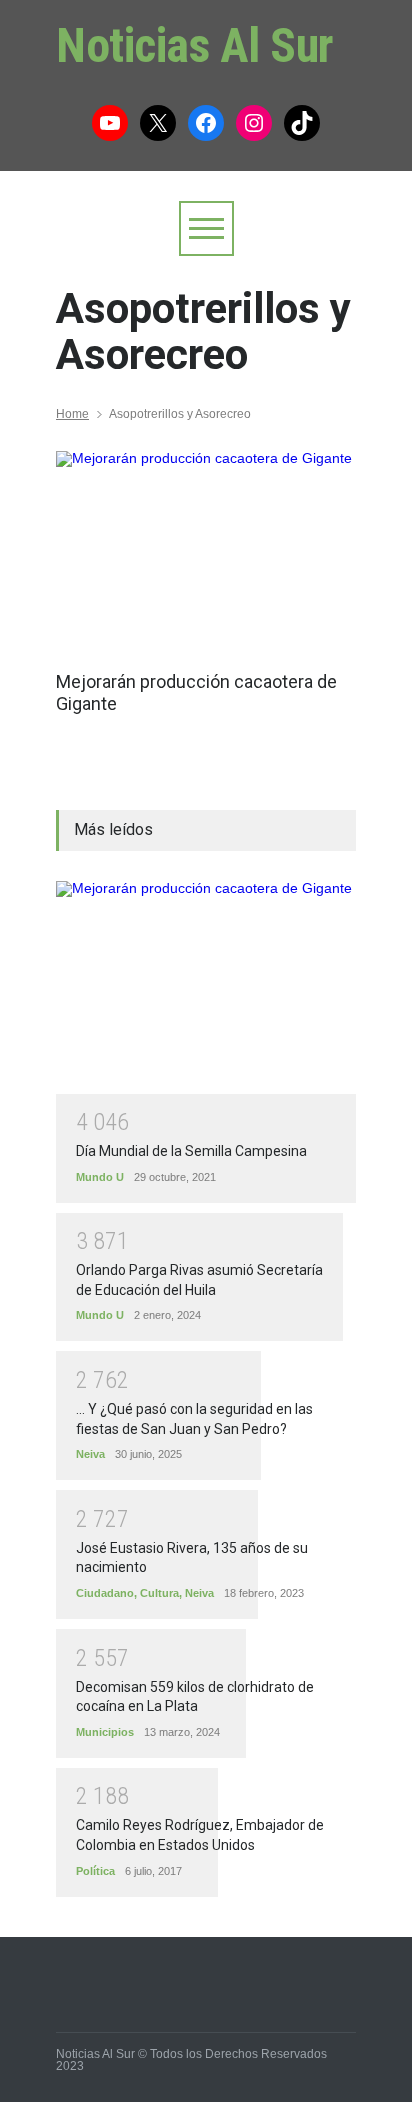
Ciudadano (105, 1593)
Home (72, 414)
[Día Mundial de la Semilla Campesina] (206, 987)
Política (95, 1871)
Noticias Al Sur (195, 45)
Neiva (90, 1454)
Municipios (105, 1732)
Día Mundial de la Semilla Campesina (191, 1151)
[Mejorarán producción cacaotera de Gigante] (206, 551)
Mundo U (100, 1177)
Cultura (159, 1593)
